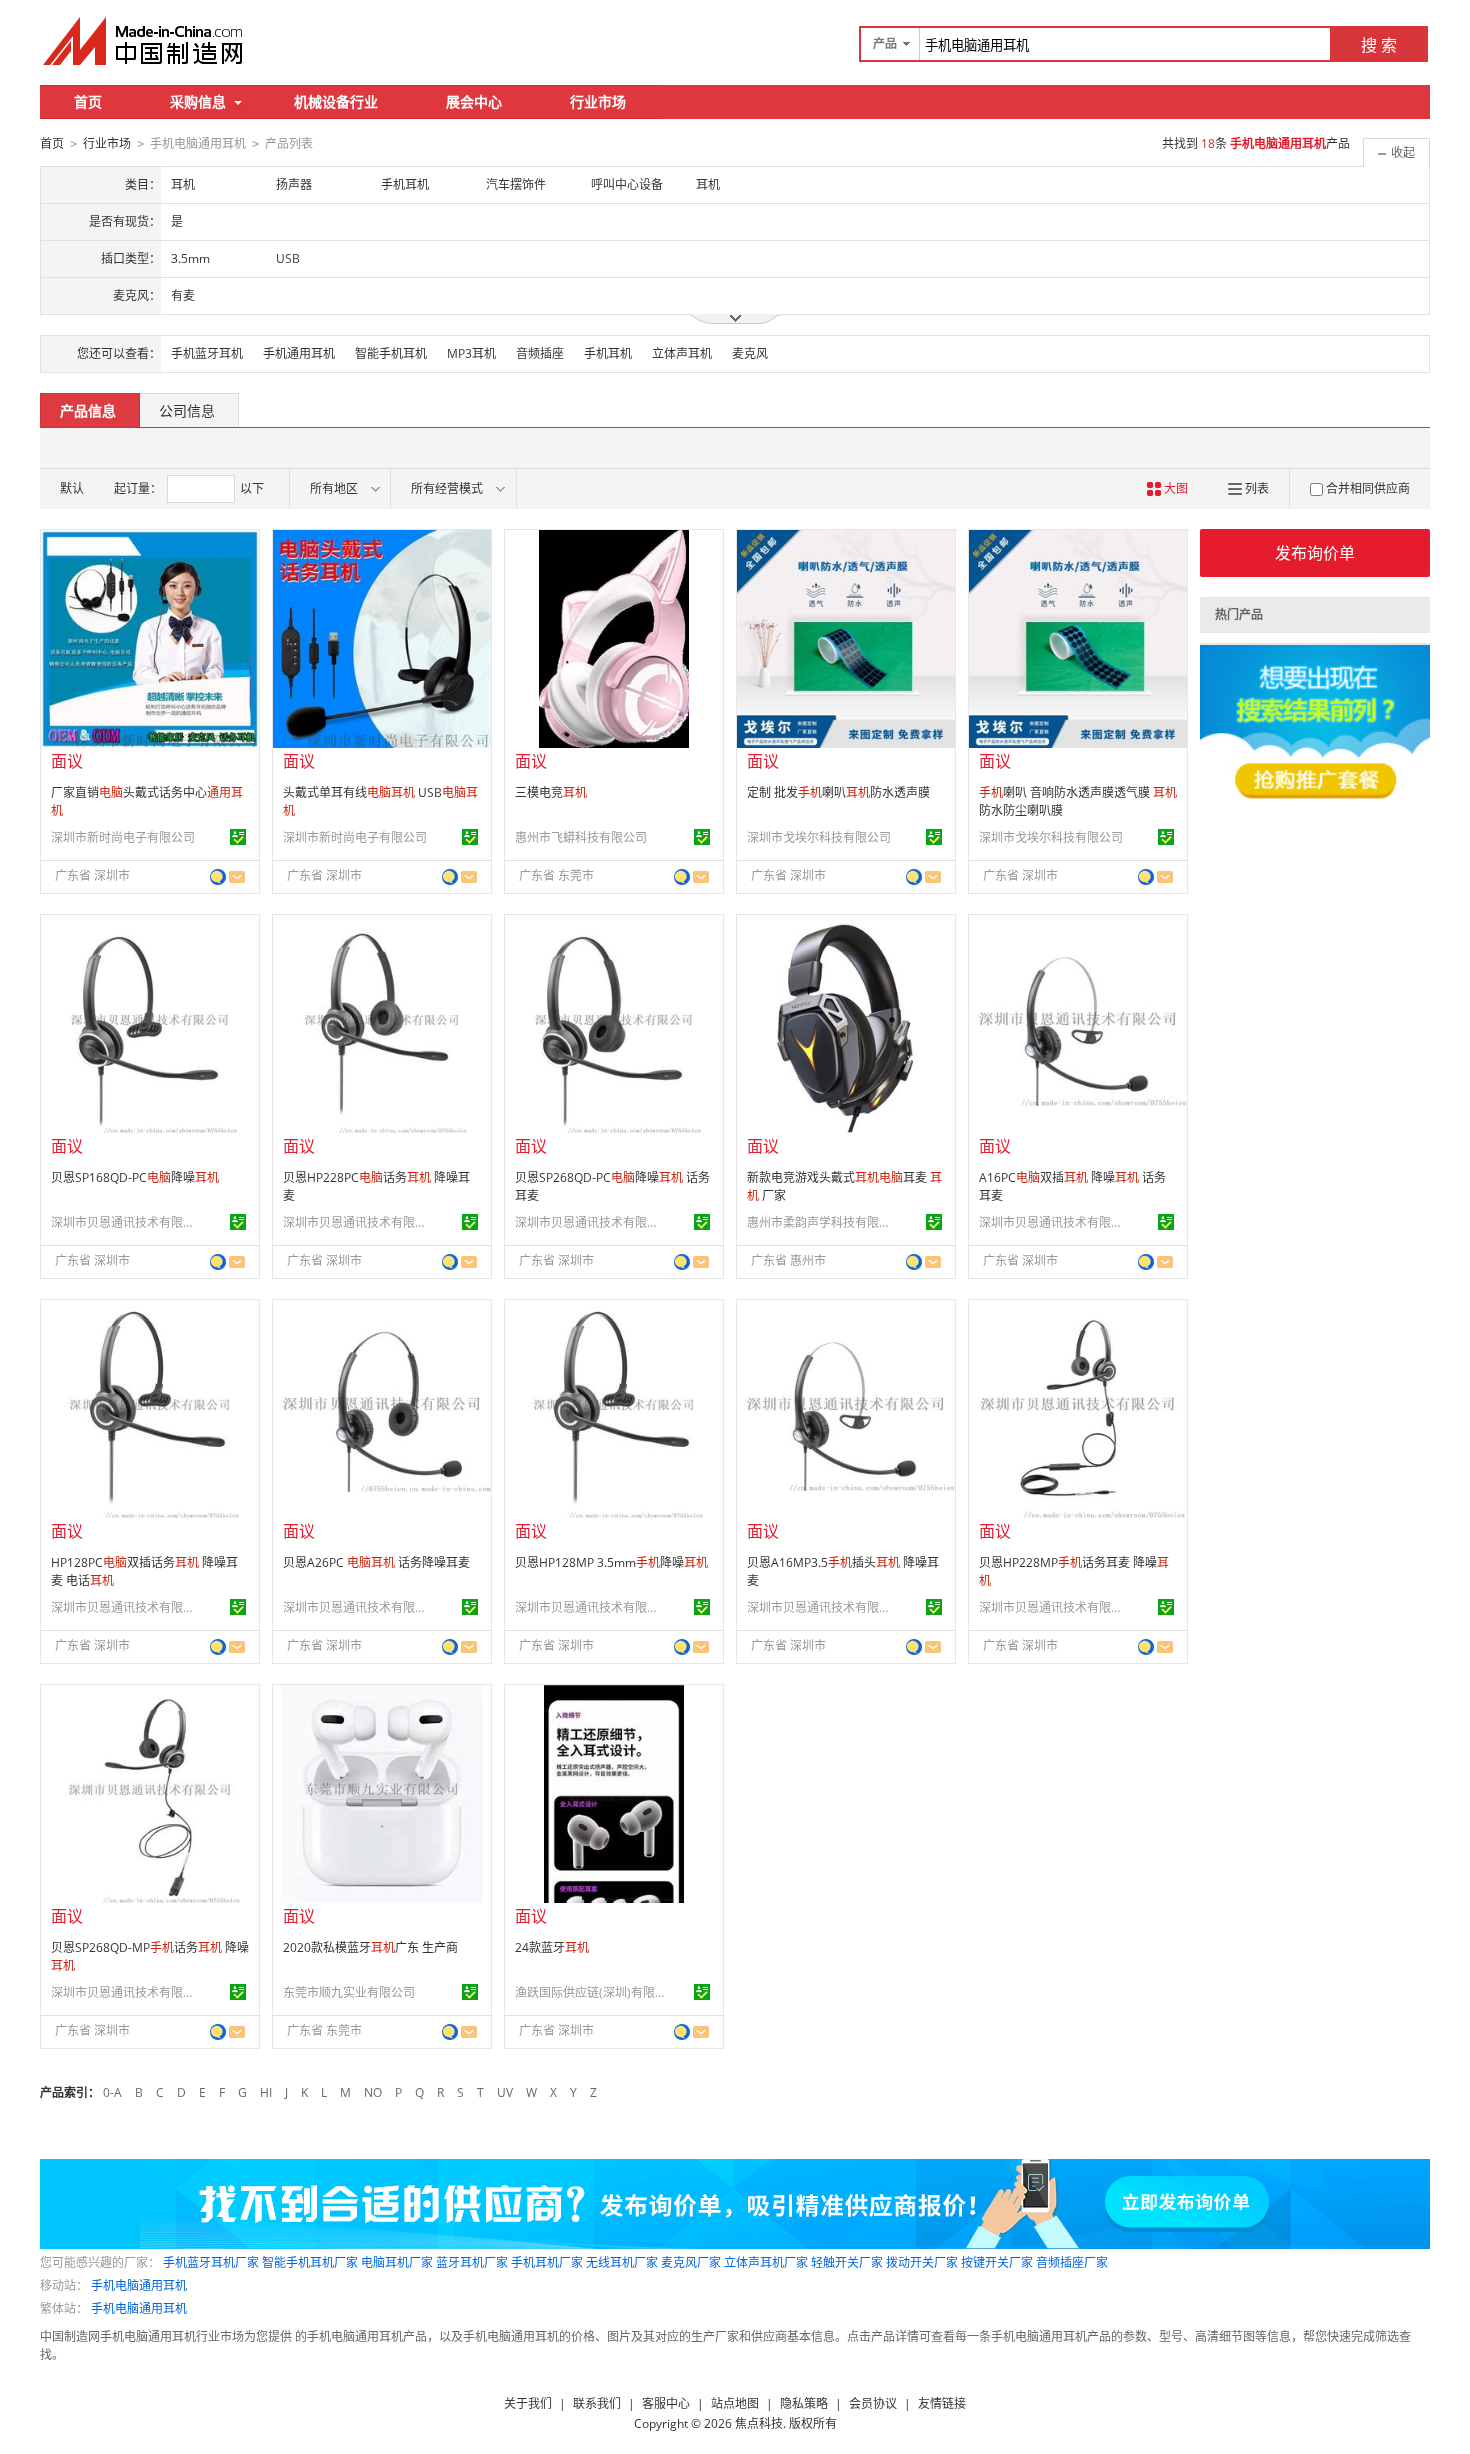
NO (373, 2092)
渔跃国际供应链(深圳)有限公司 (590, 1992)
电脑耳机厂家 (397, 2262)
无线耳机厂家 (622, 2262)
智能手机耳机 (391, 353)
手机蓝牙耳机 (207, 353)
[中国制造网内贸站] (145, 41)
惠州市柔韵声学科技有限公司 (822, 1222)
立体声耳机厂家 (766, 2262)
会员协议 (873, 2403)
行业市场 (598, 101)
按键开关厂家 (997, 2262)
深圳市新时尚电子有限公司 (123, 837)
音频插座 (540, 353)
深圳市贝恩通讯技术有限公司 (126, 1222)
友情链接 (942, 2403)
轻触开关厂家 (847, 2262)
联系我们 (597, 2403)
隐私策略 (804, 2403)
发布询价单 (1315, 553)
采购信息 (198, 101)
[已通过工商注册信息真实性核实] (238, 837)
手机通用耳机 (299, 353)
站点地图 (735, 2403)
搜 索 (1379, 45)
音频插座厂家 (1072, 2262)
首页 (88, 101)
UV (505, 2092)
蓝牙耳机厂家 (472, 2262)
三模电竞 (551, 792)
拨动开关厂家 (922, 2262)
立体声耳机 (682, 353)
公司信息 (187, 410)
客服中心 (666, 2403)
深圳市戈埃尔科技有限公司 (819, 837)
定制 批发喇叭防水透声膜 (838, 792)
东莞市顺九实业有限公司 (349, 1992)
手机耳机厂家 (547, 2262)
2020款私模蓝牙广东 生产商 (370, 1947)
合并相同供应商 (1368, 488)
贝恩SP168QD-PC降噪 (135, 1177)
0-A (112, 2092)
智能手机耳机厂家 (310, 2262)
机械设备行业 (336, 101)
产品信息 (88, 410)
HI (266, 2092)
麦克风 (750, 353)
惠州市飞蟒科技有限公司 (581, 837)
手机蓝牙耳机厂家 (211, 2262)
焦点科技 (759, 2423)
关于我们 (528, 2403)
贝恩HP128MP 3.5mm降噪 (611, 1562)
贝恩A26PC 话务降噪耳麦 (376, 1562)
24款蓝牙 (552, 1947)
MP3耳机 (471, 353)
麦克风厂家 (691, 2262)
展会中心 (474, 101)
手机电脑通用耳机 (139, 2285)
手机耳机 (608, 353)
